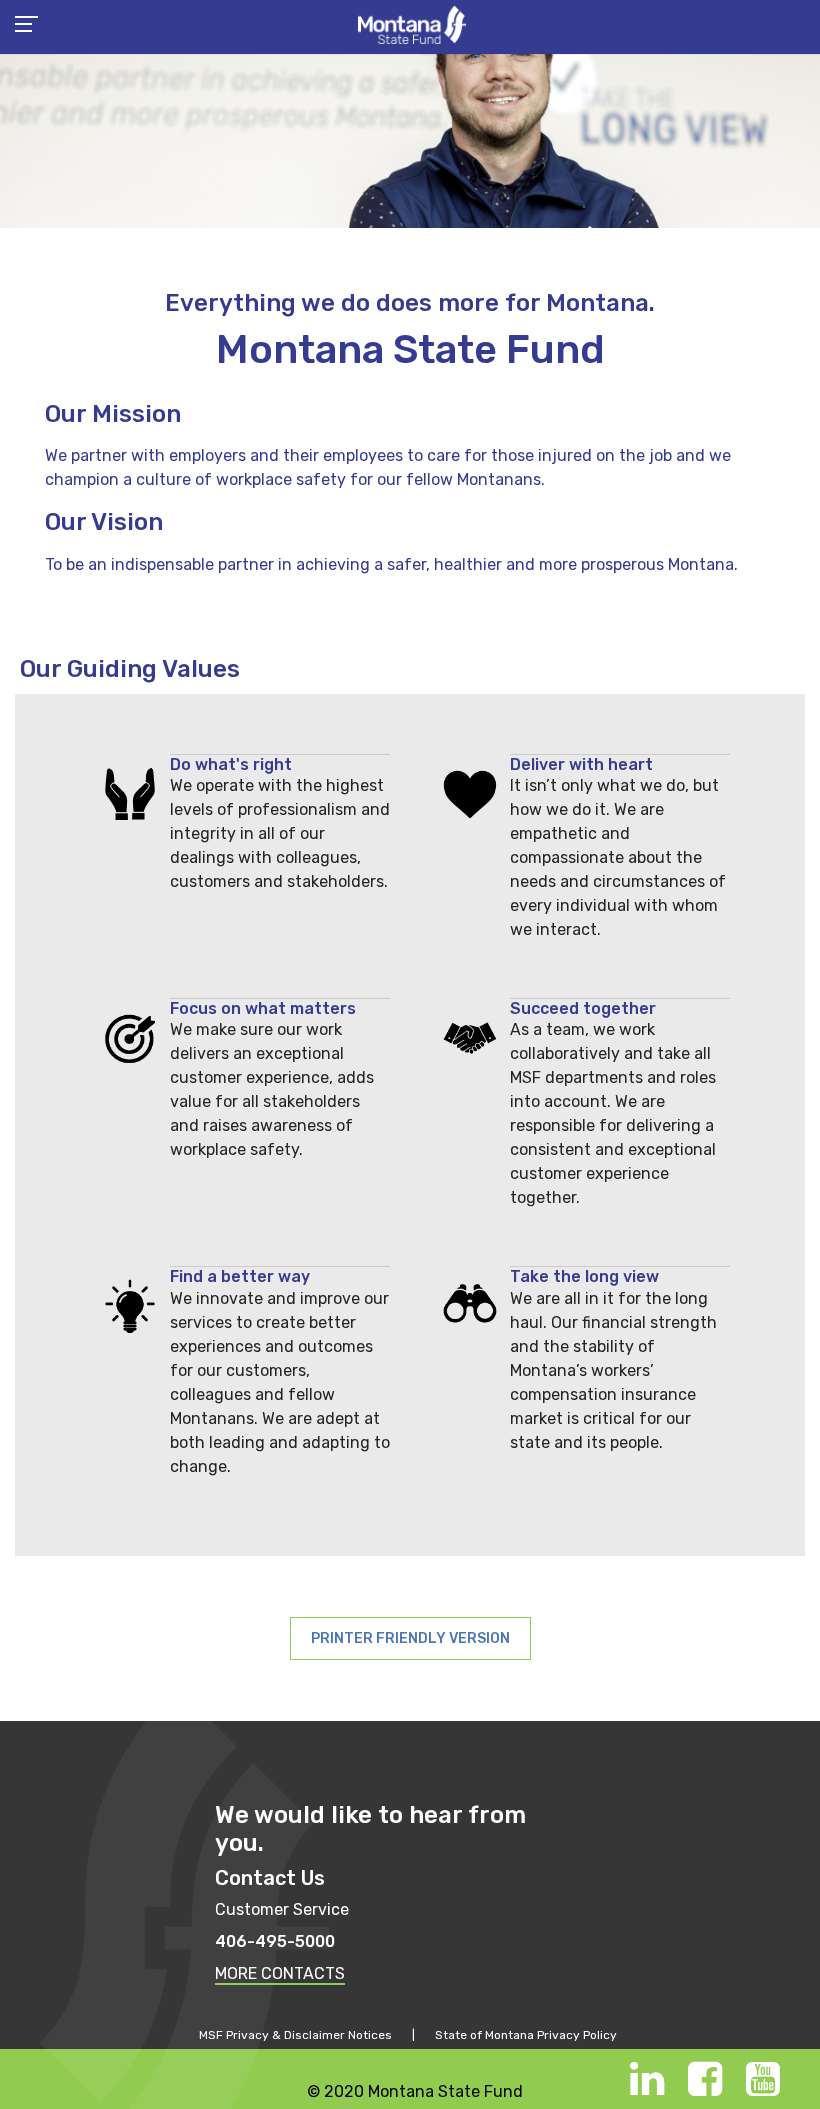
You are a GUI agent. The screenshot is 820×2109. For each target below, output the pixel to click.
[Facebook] (705, 2088)
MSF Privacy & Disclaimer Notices (295, 2035)
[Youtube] (763, 2088)
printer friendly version (410, 1638)
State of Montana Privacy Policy (526, 2035)
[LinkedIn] (647, 2088)
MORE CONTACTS (280, 1973)
